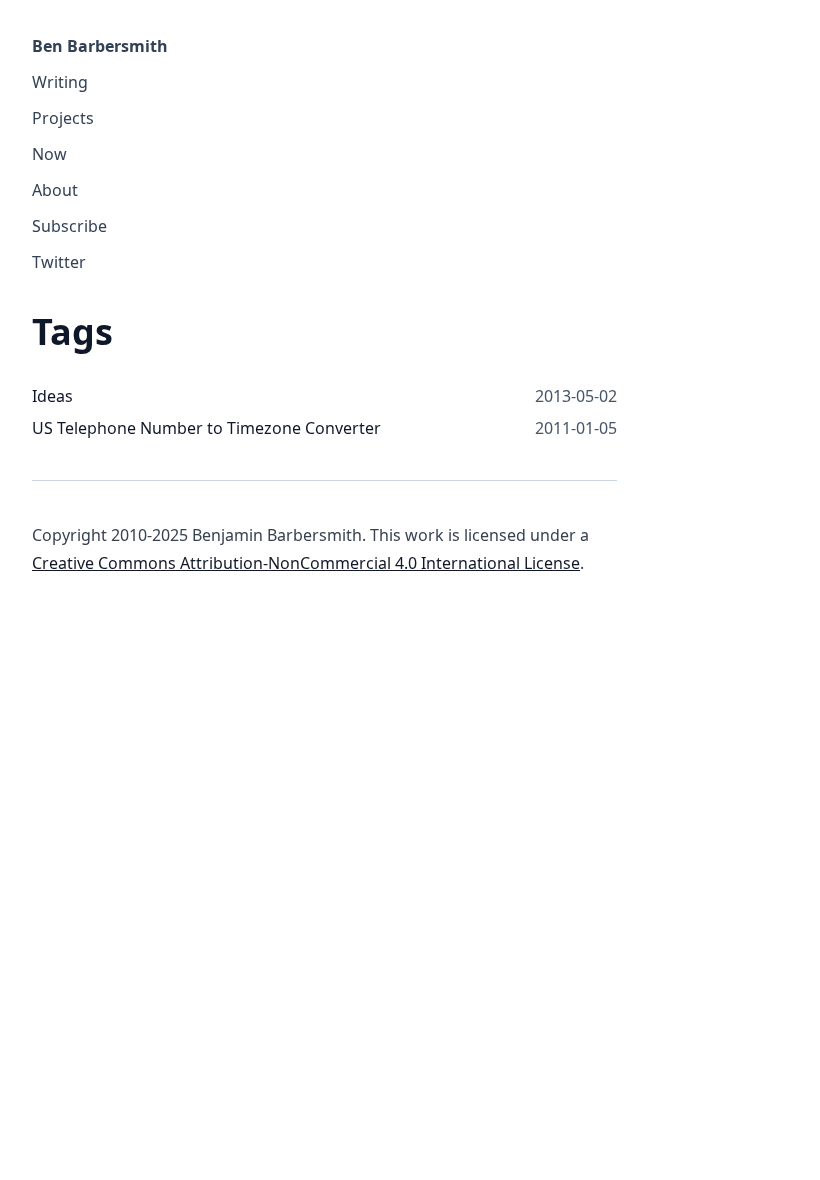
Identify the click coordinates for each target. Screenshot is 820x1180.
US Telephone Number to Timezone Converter (206, 428)
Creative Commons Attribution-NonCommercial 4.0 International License (306, 563)
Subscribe (69, 226)
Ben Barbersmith (100, 46)
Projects (63, 118)
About (55, 190)
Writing (60, 82)
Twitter (59, 262)
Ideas (52, 396)
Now (49, 154)
